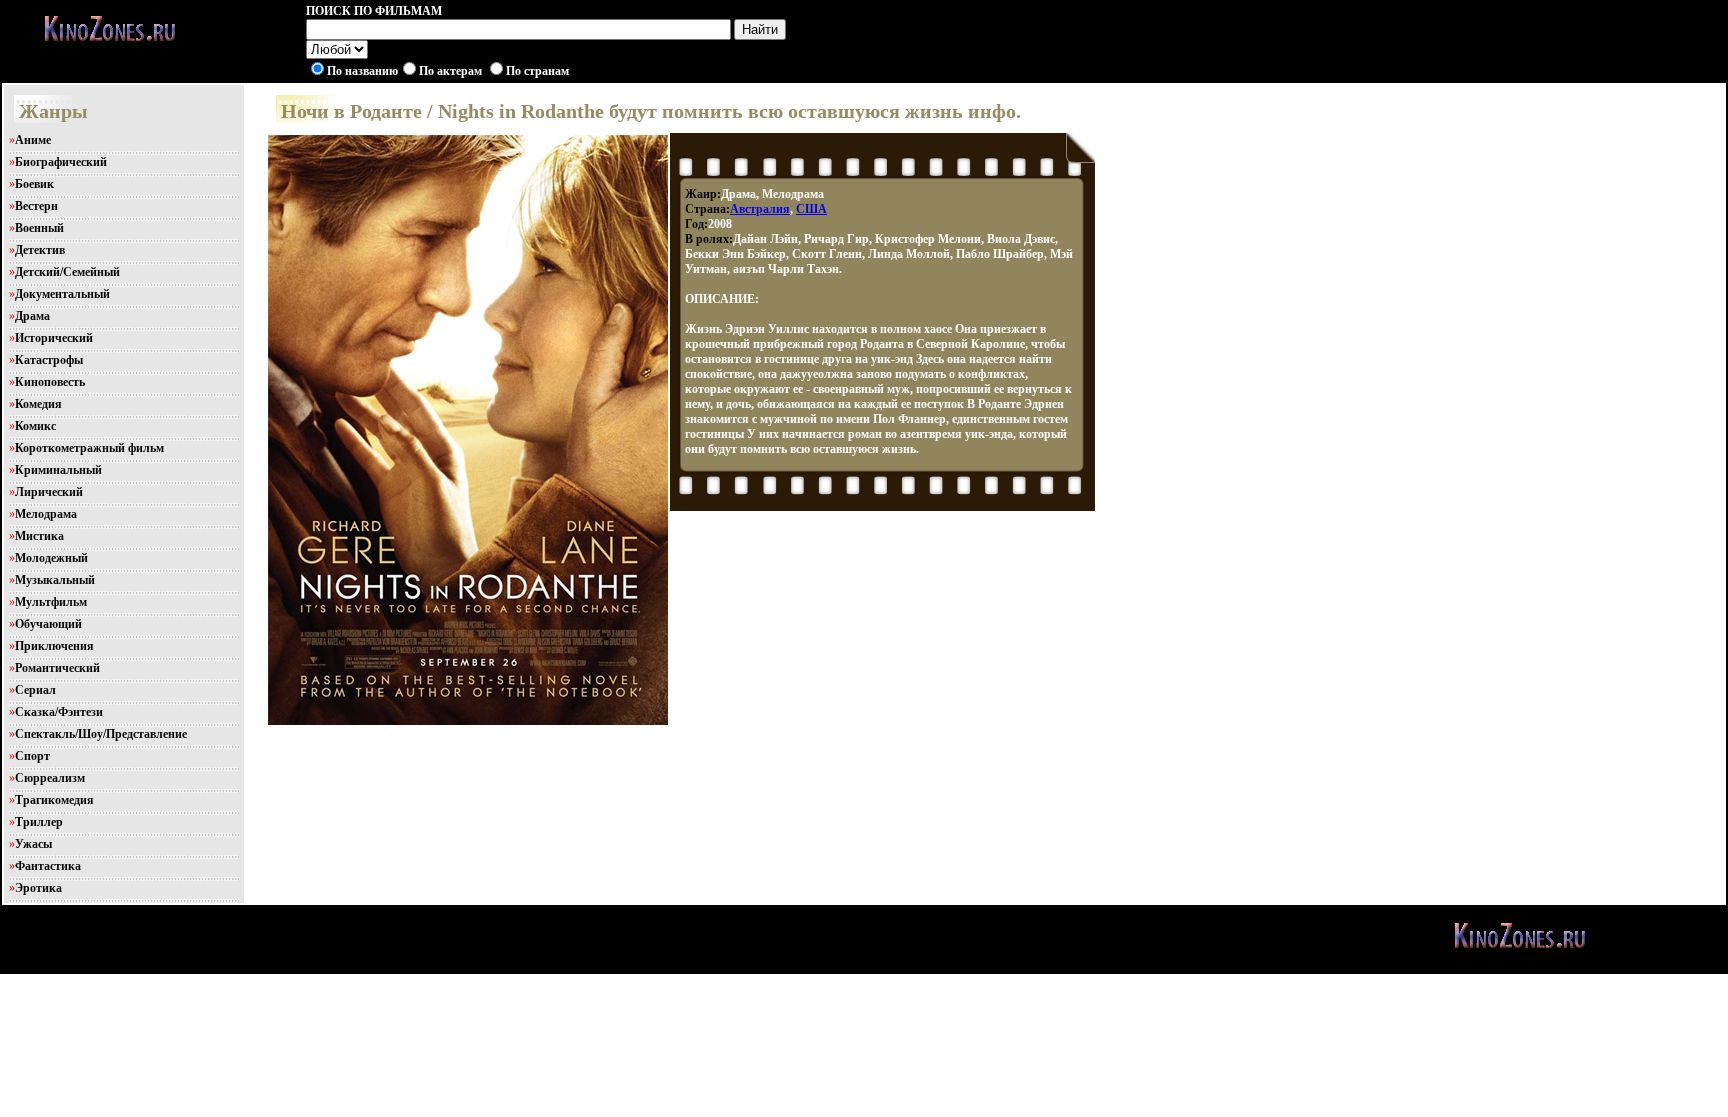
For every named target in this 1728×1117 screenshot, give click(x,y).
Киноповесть (50, 382)
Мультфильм (51, 602)
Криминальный (58, 470)
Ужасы (33, 844)
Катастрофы (49, 360)
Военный (39, 228)
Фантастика (48, 866)
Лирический (49, 492)
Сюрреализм (50, 778)
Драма (32, 316)
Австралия (760, 209)
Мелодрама (46, 514)
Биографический (61, 162)
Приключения (54, 646)
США (811, 209)
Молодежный (51, 558)
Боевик (34, 184)
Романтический (57, 668)
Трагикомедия (54, 800)
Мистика (39, 536)
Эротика (38, 888)
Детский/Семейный (67, 272)
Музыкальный (55, 580)
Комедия (38, 404)
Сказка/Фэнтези (59, 712)
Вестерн (36, 206)
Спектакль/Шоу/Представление (101, 734)
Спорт (32, 756)
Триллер (39, 822)
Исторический (54, 338)
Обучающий (48, 624)
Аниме (33, 140)
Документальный (62, 294)
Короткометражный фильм (89, 448)
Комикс (35, 426)
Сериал (35, 690)
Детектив (40, 250)
